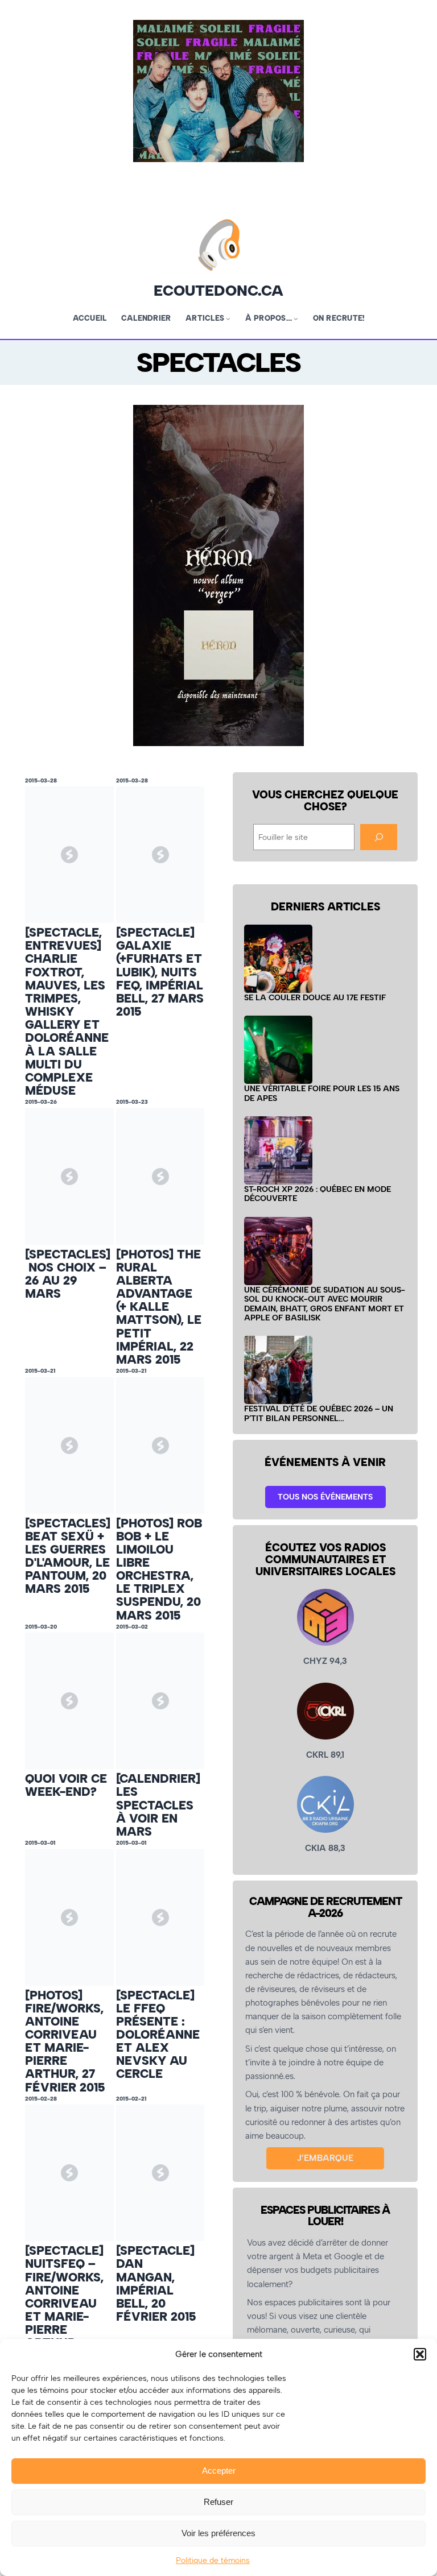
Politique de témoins (213, 2560)
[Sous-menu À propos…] (296, 318)
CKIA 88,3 (325, 1848)
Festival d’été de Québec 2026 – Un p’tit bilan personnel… (319, 1413)
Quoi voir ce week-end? (66, 1785)
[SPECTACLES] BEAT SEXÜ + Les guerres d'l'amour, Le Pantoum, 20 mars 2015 (68, 1556)
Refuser (218, 2502)
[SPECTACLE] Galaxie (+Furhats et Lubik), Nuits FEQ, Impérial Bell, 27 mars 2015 (160, 972)
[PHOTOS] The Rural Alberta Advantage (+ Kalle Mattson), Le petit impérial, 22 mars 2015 (159, 1307)
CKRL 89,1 (325, 1755)
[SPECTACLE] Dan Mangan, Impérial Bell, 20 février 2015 (156, 2283)
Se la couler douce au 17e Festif (315, 997)
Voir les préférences (218, 2533)
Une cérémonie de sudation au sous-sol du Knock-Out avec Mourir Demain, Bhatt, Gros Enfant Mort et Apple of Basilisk (325, 1304)
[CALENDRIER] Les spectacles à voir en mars (158, 1805)
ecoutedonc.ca (218, 291)
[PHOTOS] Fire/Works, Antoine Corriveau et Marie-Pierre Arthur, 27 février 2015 (65, 2041)
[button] (420, 2354)
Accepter (219, 2471)
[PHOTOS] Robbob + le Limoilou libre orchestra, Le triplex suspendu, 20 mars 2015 (159, 1569)
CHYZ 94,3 (325, 1661)
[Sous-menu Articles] (228, 318)
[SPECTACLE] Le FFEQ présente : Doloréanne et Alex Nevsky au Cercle (158, 2035)
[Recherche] (378, 837)
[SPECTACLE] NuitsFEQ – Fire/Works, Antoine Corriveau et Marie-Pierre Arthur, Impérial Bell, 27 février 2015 (66, 2316)
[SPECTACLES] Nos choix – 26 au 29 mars (68, 1274)
